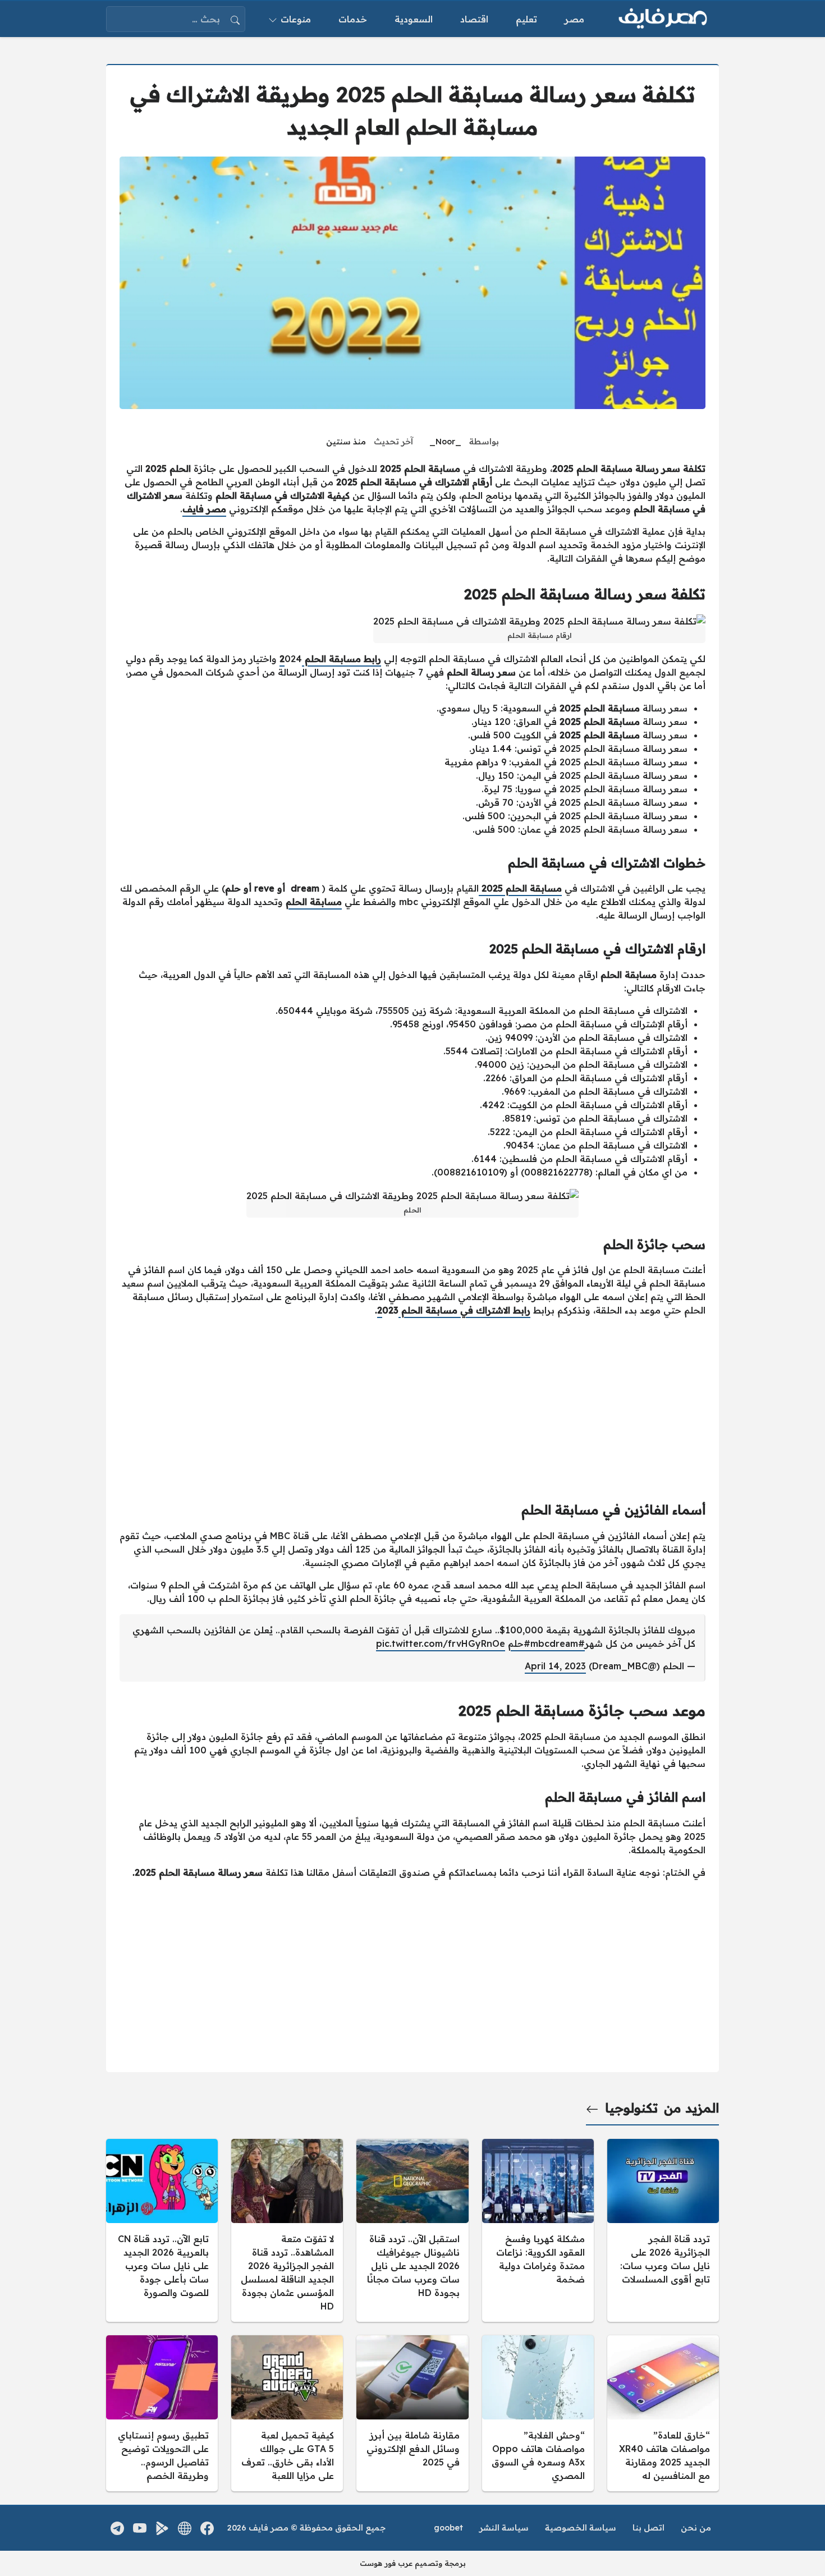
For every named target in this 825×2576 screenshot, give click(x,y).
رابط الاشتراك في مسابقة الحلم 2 (454, 1310)
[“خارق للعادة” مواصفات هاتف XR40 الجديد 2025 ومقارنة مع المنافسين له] (663, 2413)
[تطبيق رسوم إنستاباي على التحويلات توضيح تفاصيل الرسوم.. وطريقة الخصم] (162, 2413)
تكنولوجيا (631, 2108)
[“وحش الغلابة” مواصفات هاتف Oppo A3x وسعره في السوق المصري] (538, 2413)
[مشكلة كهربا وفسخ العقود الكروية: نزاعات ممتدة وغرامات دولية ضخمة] (538, 2230)
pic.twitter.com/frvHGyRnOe (441, 1643)
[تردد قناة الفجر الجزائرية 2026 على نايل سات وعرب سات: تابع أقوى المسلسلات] (663, 2230)
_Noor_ (445, 442)
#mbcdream (558, 1643)
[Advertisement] (412, 1404)
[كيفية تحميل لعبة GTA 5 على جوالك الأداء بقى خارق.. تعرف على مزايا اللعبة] (287, 2413)
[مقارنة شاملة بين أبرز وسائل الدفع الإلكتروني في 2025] (412, 2413)
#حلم (519, 1643)
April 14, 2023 (555, 1666)
